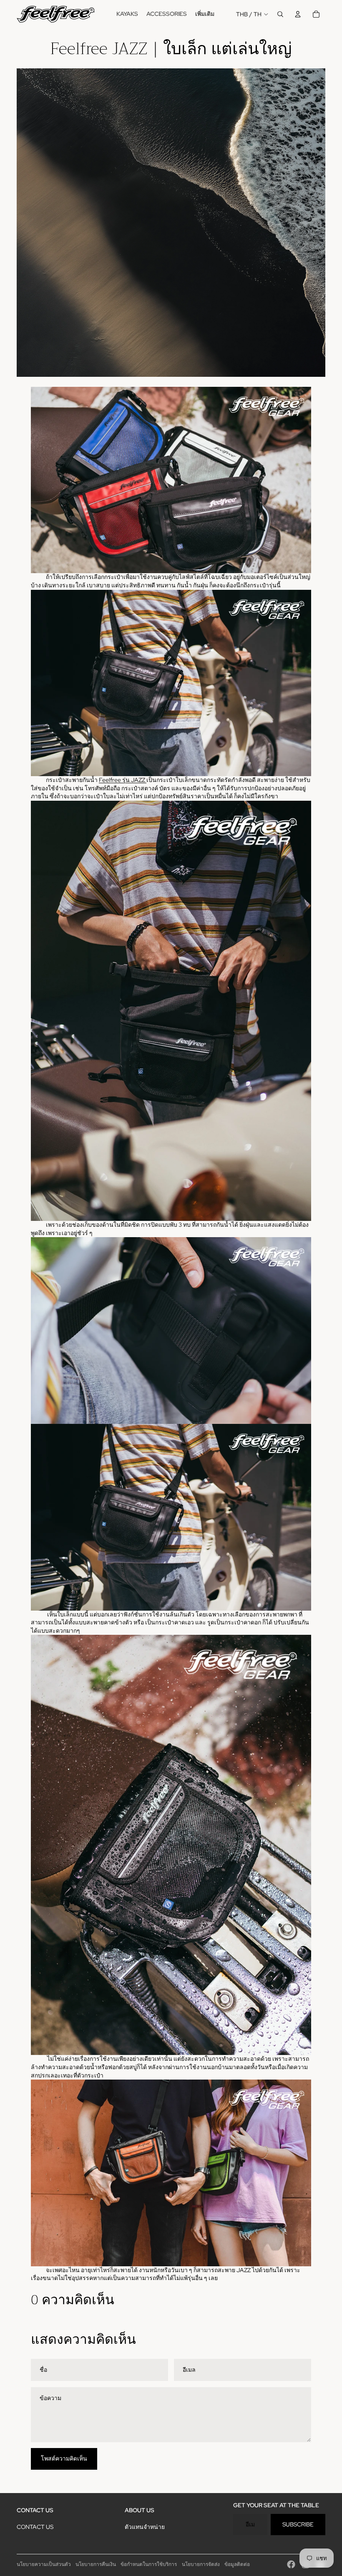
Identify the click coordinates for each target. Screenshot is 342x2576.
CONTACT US (35, 2527)
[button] (171, 695)
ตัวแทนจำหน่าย (145, 2527)
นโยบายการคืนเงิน (96, 2564)
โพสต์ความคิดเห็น (64, 2458)
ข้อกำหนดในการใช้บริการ (149, 2564)
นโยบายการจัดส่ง (201, 2564)
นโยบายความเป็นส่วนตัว (44, 2564)
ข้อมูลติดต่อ (237, 2564)
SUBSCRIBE (298, 2524)
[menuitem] (127, 14)
